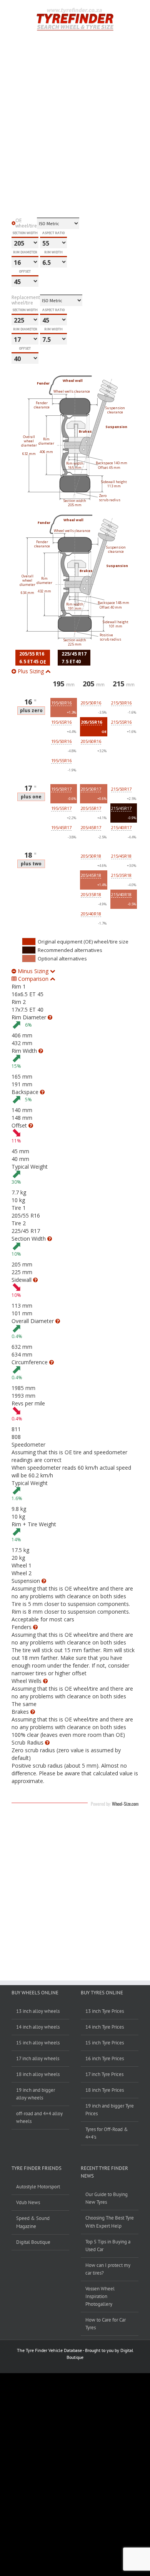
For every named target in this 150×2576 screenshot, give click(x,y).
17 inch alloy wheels (38, 2058)
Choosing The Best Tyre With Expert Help (110, 2222)
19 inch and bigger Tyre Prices (110, 2110)
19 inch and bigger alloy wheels (36, 2094)
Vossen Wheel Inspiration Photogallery (100, 2296)
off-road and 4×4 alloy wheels (39, 2117)
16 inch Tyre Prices (105, 2058)
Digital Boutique (33, 2242)
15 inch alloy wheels (38, 2043)
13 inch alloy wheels (38, 2011)
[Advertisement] (75, 142)
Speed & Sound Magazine (33, 2222)
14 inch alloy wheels (38, 2027)
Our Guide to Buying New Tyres (107, 2198)
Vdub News (28, 2202)
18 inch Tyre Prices (105, 2090)
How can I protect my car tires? (108, 2269)
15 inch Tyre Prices (105, 2043)
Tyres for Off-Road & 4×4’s (107, 2133)
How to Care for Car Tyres (106, 2324)
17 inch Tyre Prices (104, 2074)
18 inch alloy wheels (38, 2074)
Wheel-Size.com (125, 1804)
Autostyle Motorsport (38, 2187)
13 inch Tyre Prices (105, 2011)
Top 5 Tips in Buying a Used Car (108, 2246)
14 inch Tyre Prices (105, 2027)
